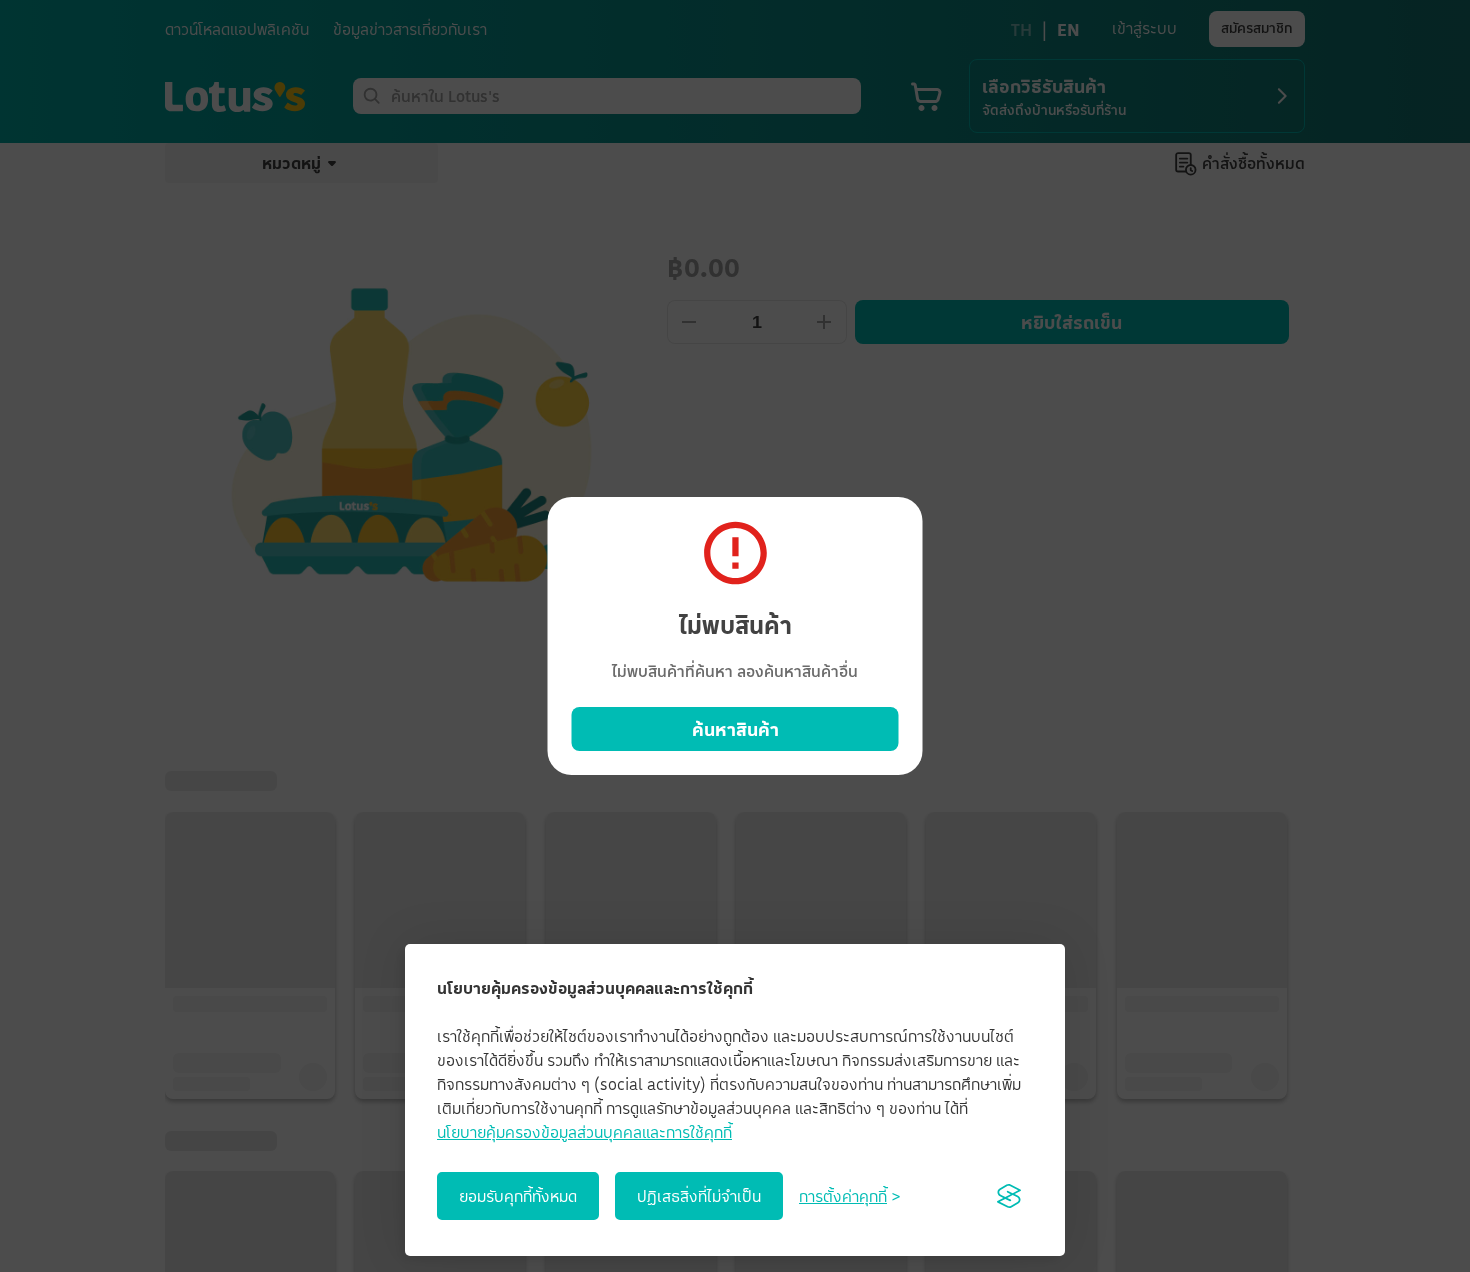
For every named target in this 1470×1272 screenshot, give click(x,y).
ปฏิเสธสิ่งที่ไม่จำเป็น (699, 1196)
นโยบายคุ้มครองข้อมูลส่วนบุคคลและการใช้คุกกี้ (584, 1132)
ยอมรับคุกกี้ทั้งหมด (518, 1196)
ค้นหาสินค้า (735, 729)
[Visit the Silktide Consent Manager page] (1009, 1196)
